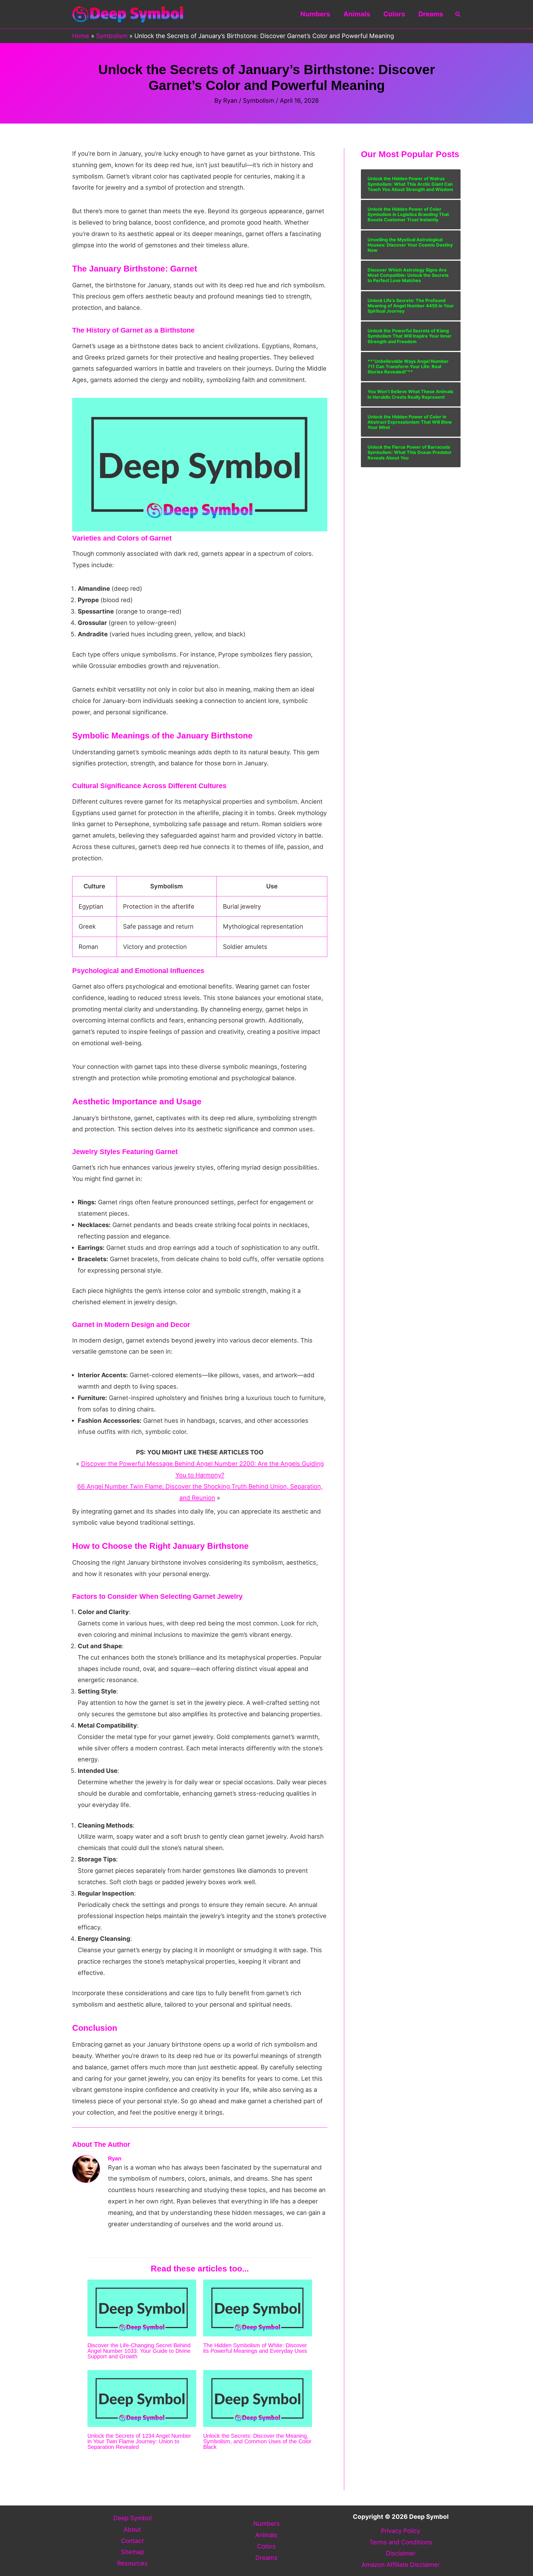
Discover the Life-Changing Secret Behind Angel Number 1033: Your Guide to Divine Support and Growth (139, 2351)
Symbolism (259, 100)
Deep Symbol (132, 2518)
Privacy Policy (401, 2531)
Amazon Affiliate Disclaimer (401, 2565)
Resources (132, 2563)
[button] (458, 14)
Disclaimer (401, 2553)
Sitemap (132, 2552)
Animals (357, 14)
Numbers (315, 14)
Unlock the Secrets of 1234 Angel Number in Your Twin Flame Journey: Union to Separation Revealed (139, 2441)
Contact (132, 2541)
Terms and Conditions (401, 2542)
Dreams (431, 14)
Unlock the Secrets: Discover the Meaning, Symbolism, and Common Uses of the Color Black (257, 2441)
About (132, 2529)
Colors (394, 14)
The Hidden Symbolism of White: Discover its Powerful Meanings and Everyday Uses (255, 2348)
